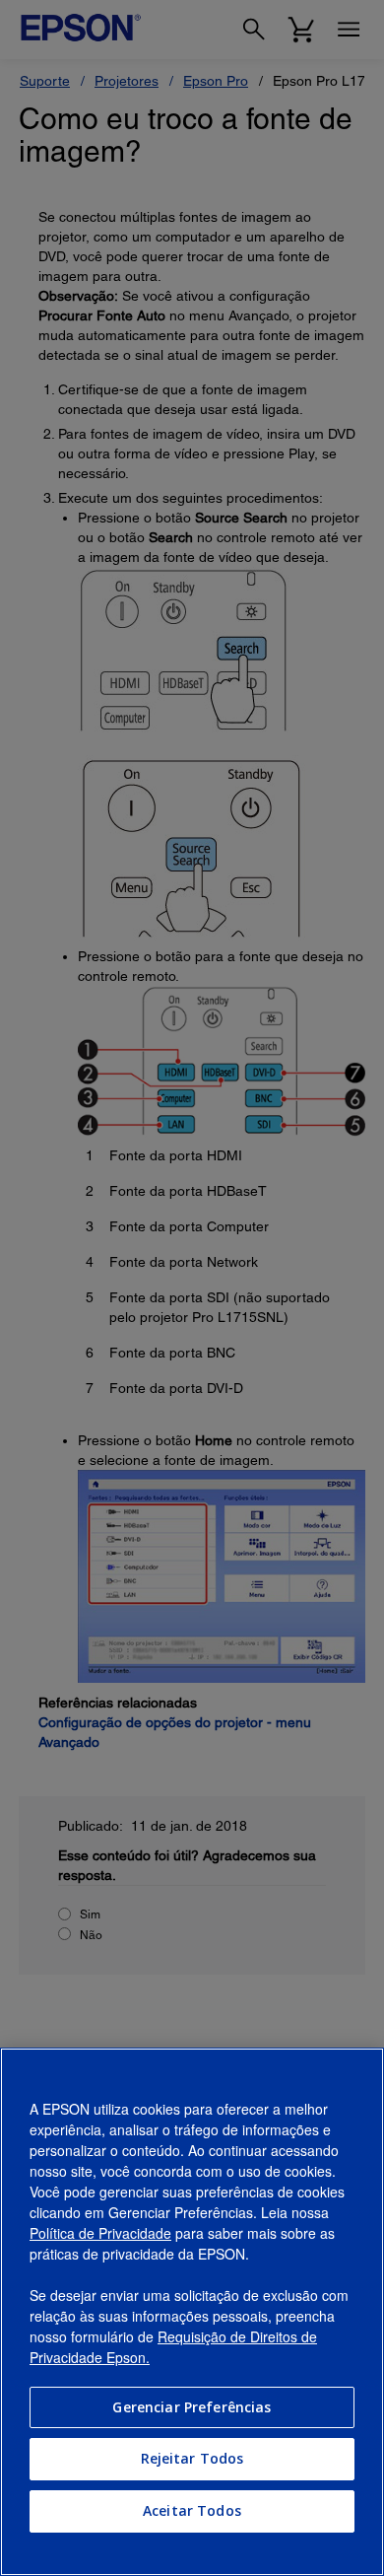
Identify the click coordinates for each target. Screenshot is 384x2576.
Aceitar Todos (192, 2510)
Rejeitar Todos (192, 2458)
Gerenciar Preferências (192, 2407)
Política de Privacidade (100, 2233)
